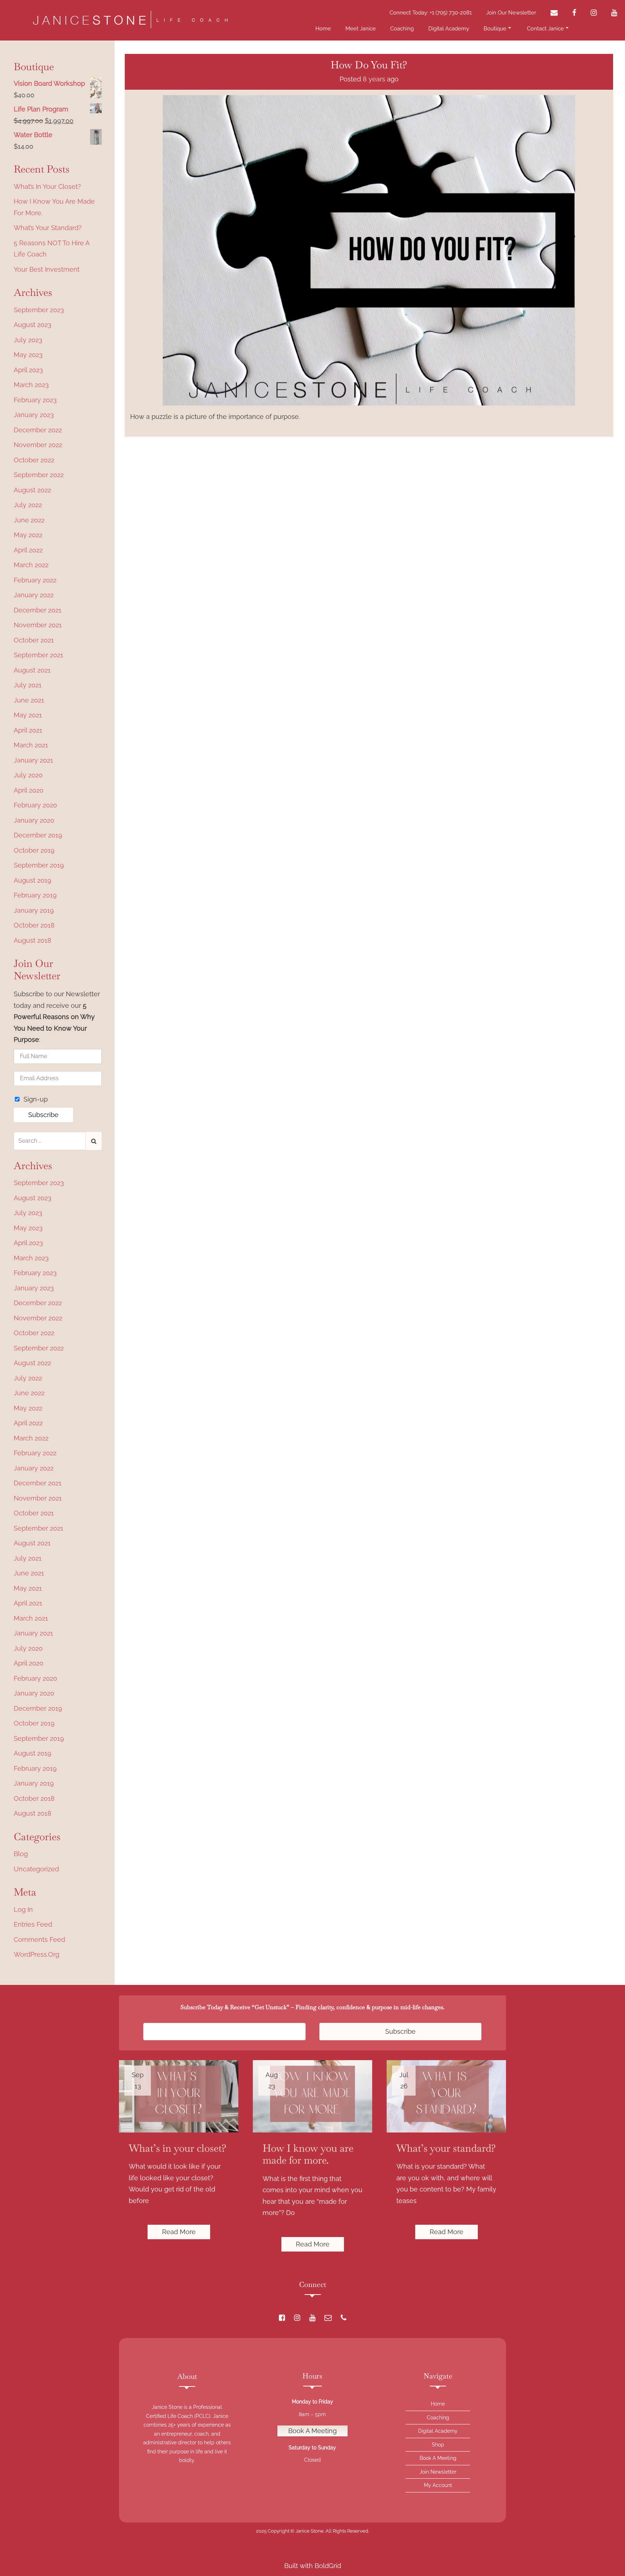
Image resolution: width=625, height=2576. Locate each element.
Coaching (402, 29)
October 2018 (34, 925)
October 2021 (34, 640)
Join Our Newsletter (511, 13)
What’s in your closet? (47, 186)
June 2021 (29, 700)
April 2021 (28, 730)
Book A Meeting (312, 2431)
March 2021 (31, 745)
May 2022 (28, 535)
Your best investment (47, 269)
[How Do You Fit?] (369, 250)
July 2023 (28, 340)
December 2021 (38, 610)
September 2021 (39, 655)
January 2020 (34, 820)
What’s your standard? (48, 228)
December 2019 (38, 835)
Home (323, 29)
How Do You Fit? (369, 65)
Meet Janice (361, 29)
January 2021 (33, 760)
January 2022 (34, 595)
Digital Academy (449, 29)
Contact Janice (545, 29)
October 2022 (34, 460)
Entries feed (33, 1924)
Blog (21, 1854)
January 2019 (34, 910)
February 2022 (35, 580)
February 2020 (35, 805)
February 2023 (35, 400)
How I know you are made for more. (54, 207)
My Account (438, 2485)
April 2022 (28, 550)
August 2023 (33, 325)
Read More (179, 2232)
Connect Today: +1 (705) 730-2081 (431, 13)
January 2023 (34, 415)
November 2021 (38, 625)
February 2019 (35, 895)
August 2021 (32, 670)
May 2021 (28, 715)
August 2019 (33, 880)
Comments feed (39, 1940)
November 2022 (38, 445)
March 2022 (31, 565)
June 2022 (29, 520)
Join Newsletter (438, 2472)
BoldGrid (328, 2566)
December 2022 (38, 430)
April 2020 (29, 790)
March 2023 (31, 385)
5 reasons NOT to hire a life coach (52, 249)
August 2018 (33, 940)
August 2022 (32, 490)
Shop (438, 2445)
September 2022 (39, 475)
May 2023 (28, 355)
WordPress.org (37, 1954)
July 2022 (28, 505)
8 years (374, 79)
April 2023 (28, 370)
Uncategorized (36, 1869)
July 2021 (28, 685)
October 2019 (34, 850)
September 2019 (39, 865)
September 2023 (39, 310)
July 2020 (28, 775)
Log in (23, 1909)
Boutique (495, 29)
